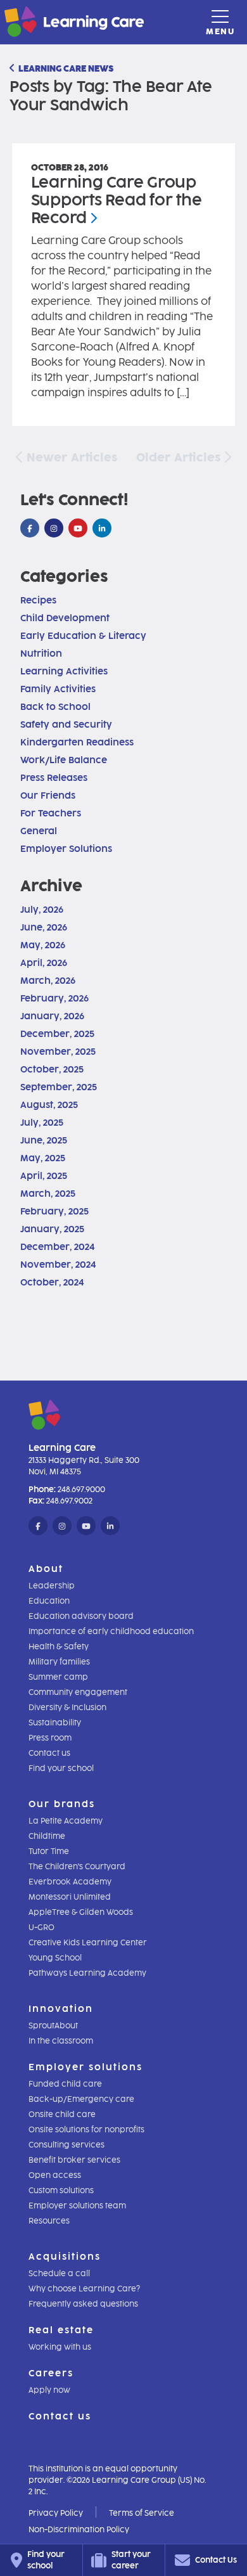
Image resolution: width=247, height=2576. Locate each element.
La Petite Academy (66, 1821)
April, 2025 (44, 1176)
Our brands (62, 1804)
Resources (49, 2221)
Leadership (52, 1586)
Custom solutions (61, 2191)
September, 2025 (59, 1087)
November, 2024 (58, 1265)
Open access (55, 2175)
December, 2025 (57, 1034)
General (39, 831)
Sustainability (55, 1723)
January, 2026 (52, 1016)
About (46, 1569)
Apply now (49, 2390)
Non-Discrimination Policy (79, 2530)
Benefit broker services (74, 2160)
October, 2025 (52, 1070)
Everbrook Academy (70, 1882)
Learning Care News (66, 69)
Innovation (61, 2009)
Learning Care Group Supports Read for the (117, 200)
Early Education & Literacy (83, 636)
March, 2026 (48, 981)
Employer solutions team (77, 2206)
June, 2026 (44, 928)
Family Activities (58, 689)
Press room (50, 1738)
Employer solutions (85, 2067)
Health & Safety (59, 1647)
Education (49, 1601)
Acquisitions (65, 2257)
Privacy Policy (56, 2513)
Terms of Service (142, 2513)
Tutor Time (49, 1851)
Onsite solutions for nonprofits (86, 2130)
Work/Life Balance (64, 760)
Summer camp (58, 1677)
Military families (59, 1662)
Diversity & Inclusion (67, 1708)
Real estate (61, 2330)
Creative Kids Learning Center (88, 1943)
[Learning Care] (43, 24)
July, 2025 (42, 1123)
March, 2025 (48, 1194)
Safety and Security (66, 725)
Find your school (61, 1768)
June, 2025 (44, 1141)
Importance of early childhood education (111, 1632)
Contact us (49, 1753)
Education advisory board (81, 1616)
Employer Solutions (66, 849)
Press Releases (54, 778)
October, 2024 (52, 1283)
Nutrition (41, 654)
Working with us (60, 2347)
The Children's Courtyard (77, 1867)
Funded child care (65, 2084)
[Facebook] (30, 529)
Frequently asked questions (83, 2304)
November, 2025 (58, 1052)
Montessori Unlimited (70, 1897)
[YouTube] (78, 529)
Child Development (65, 618)
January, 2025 (52, 1229)
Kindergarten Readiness (77, 743)
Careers (51, 2373)
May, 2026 (43, 945)
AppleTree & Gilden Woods (81, 1912)
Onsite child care (62, 2115)
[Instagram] (54, 529)
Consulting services (66, 2145)
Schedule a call (59, 2274)
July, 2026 (42, 910)
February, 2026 (54, 999)
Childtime (47, 1836)
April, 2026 (44, 963)
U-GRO (41, 1928)
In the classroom (61, 2041)
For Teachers (51, 814)
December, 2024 (57, 1247)
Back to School (55, 707)
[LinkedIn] (102, 529)
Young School (55, 1958)
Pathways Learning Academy (87, 1973)
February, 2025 (54, 1212)
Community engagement (78, 1692)
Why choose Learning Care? (84, 2289)
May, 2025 (43, 1158)
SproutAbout (53, 2026)
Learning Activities (64, 672)
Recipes (38, 601)
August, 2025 (49, 1105)
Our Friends (48, 796)
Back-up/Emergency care (81, 2099)
